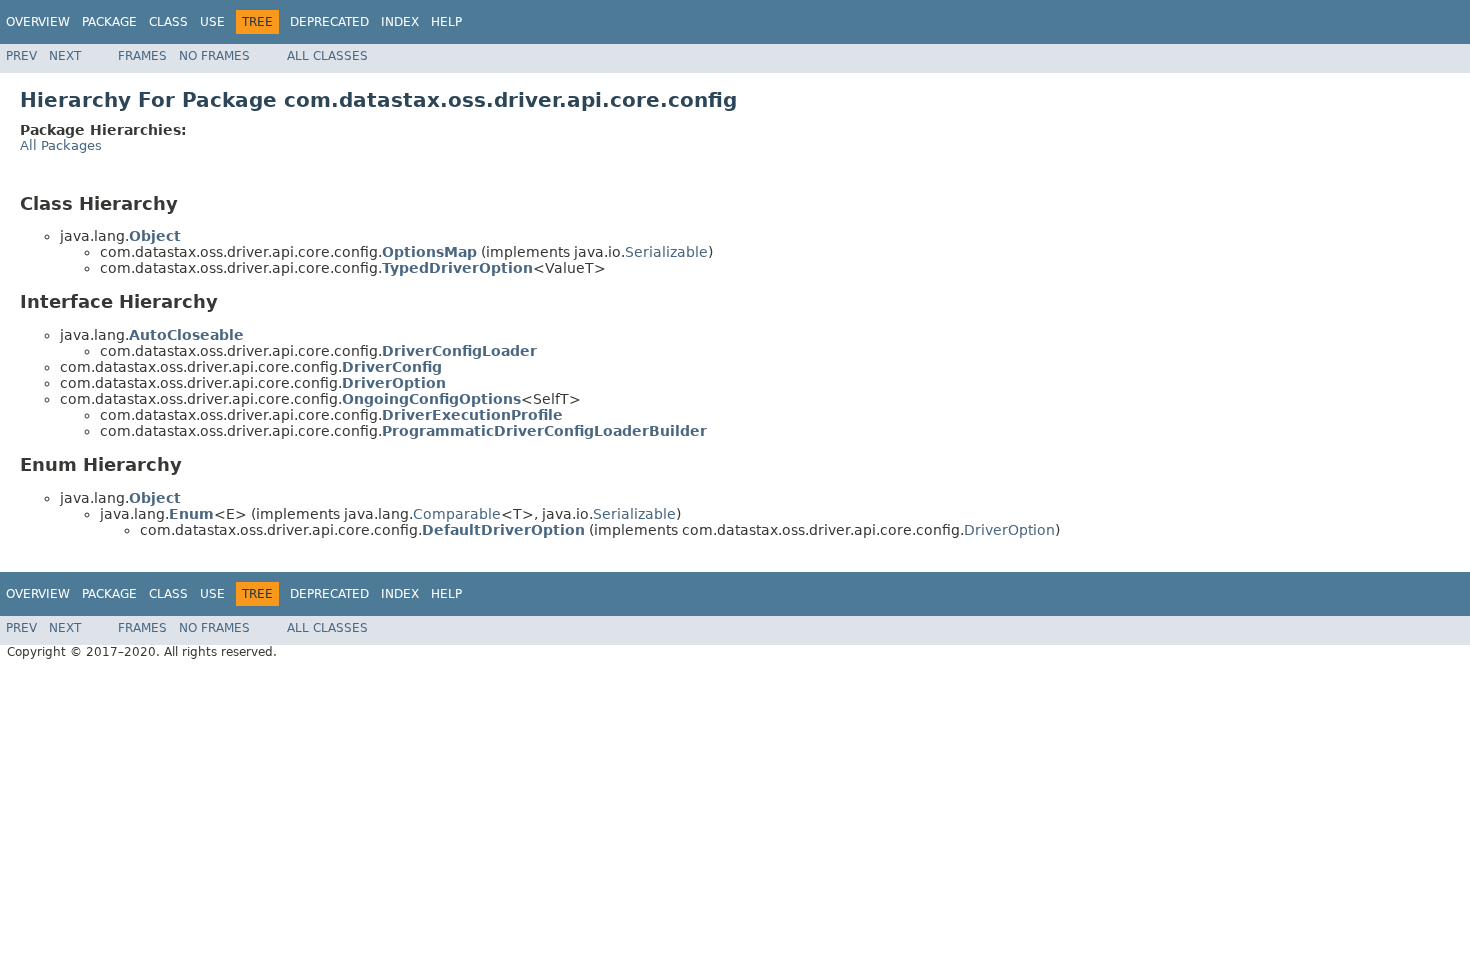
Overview (38, 22)
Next (65, 56)
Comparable (457, 514)
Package (109, 22)
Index (400, 22)
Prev (21, 56)
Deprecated (329, 22)
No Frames (214, 56)
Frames (142, 56)
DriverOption (1009, 530)
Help (446, 22)
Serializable (666, 252)
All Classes (327, 56)
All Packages (61, 145)
